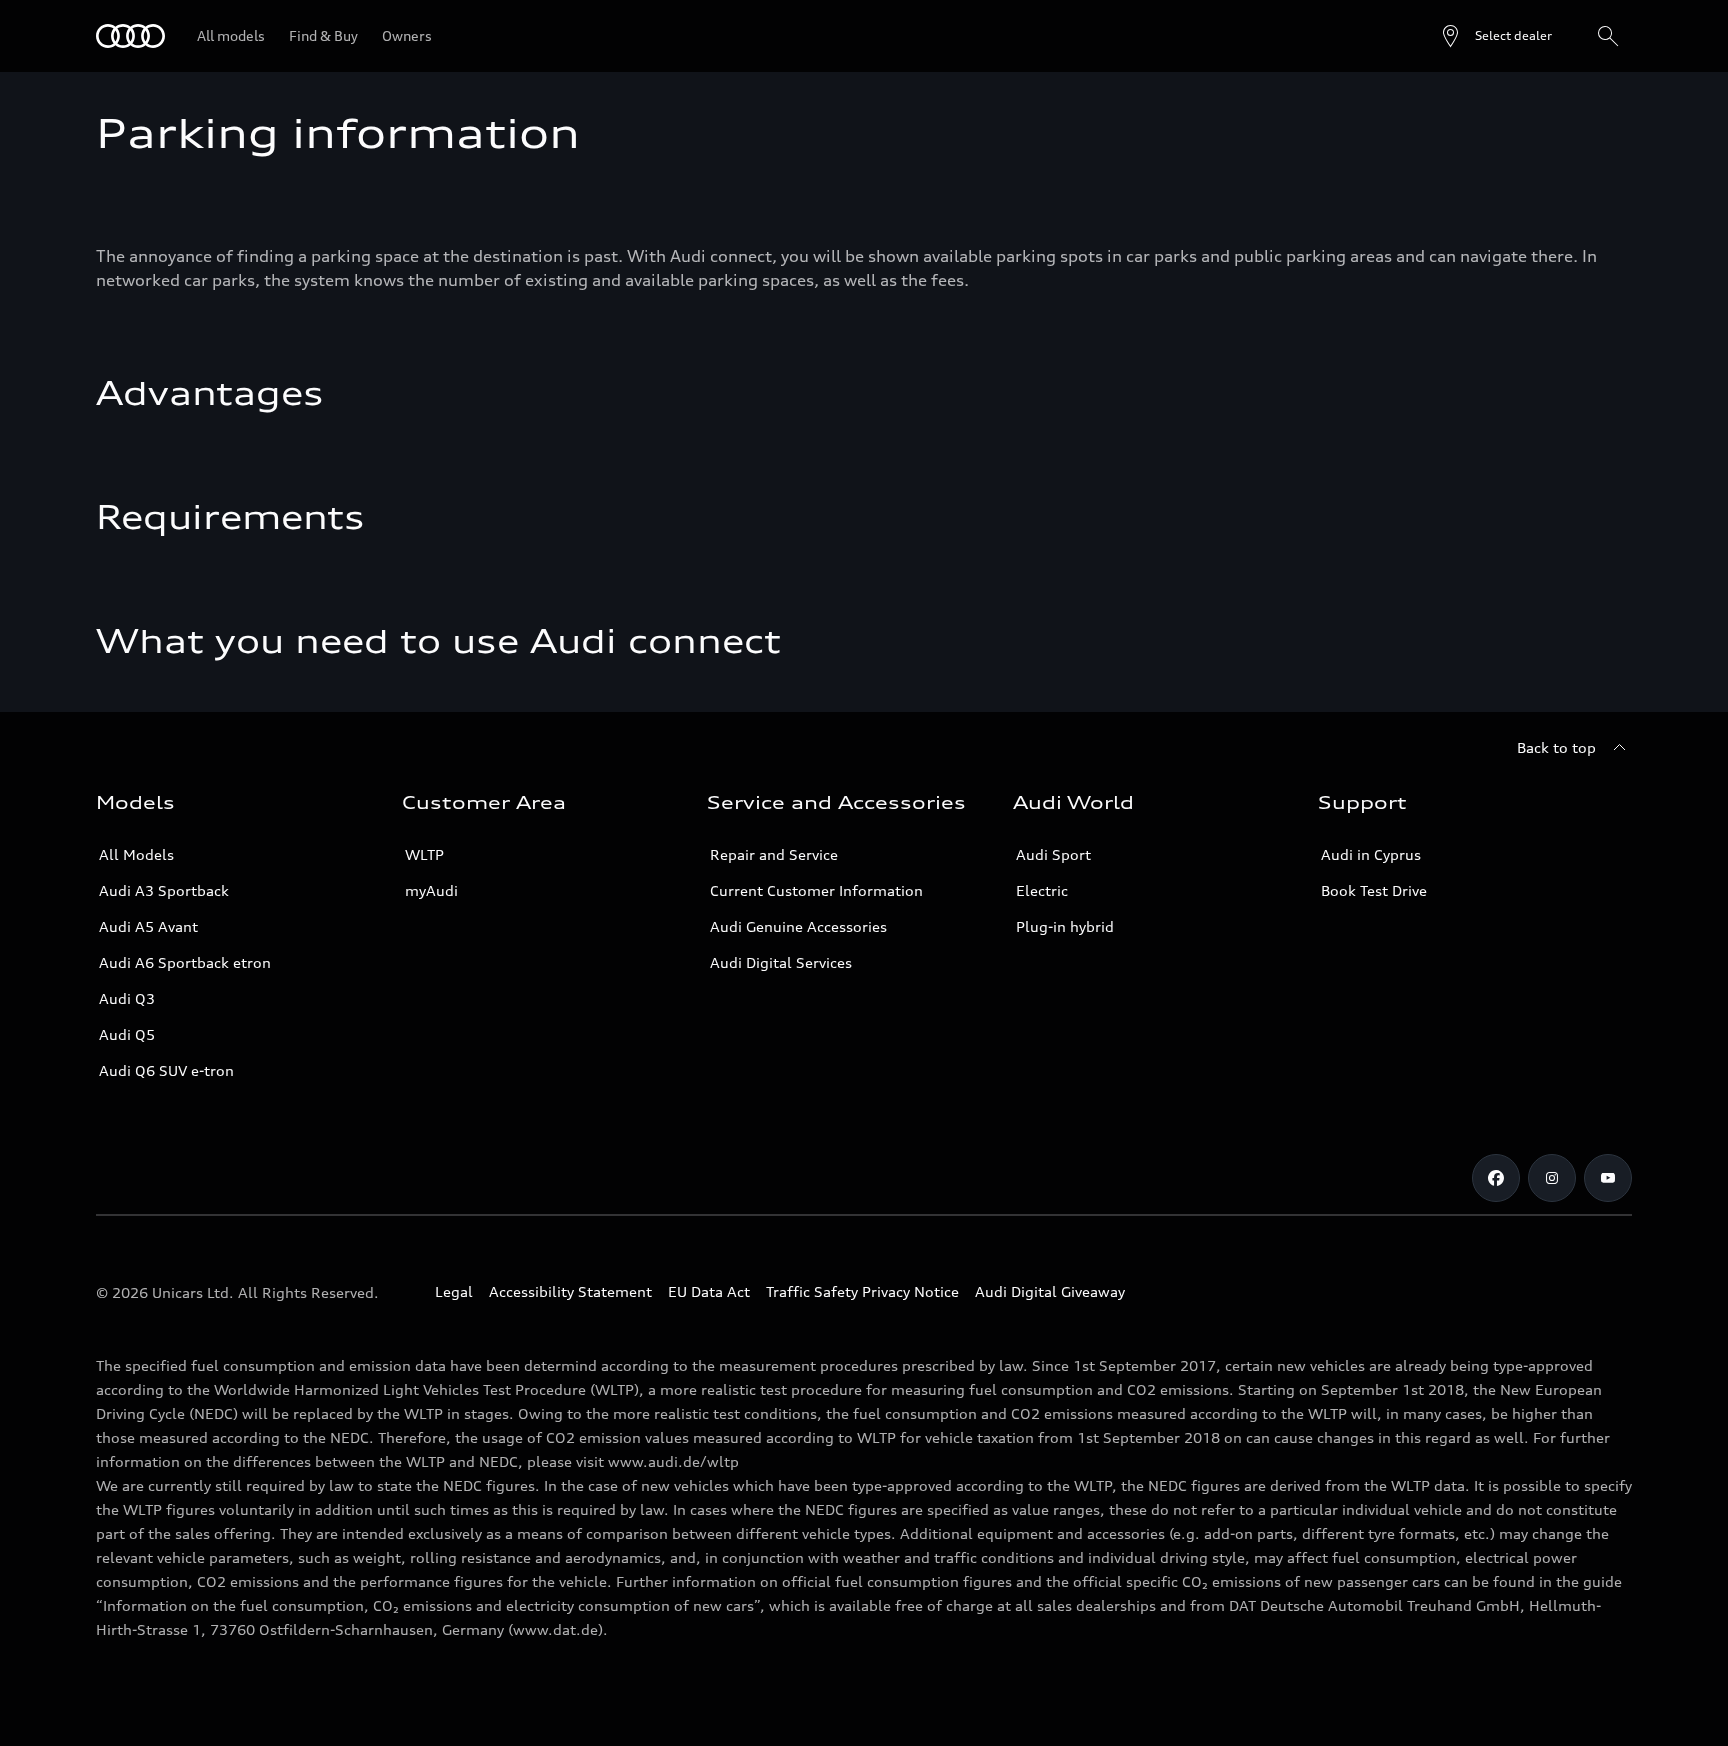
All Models (136, 854)
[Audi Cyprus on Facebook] (1496, 1178)
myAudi (431, 890)
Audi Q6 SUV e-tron (166, 1070)
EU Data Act (709, 1291)
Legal (454, 1291)
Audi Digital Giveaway (1050, 1291)
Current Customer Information (816, 890)
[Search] (1608, 36)
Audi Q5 (127, 1034)
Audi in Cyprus (1371, 854)
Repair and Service (774, 854)
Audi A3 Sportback (164, 890)
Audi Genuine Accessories (798, 926)
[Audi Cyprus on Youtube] (1608, 1178)
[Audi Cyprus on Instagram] (1552, 1178)
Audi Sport (1053, 854)
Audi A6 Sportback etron (185, 962)
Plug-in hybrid (1065, 926)
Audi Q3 (127, 998)
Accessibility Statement (570, 1291)
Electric (1042, 890)
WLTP (424, 854)
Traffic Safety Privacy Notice (862, 1291)
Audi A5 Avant (148, 926)
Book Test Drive (1374, 890)
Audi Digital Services (781, 962)
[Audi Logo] (130, 36)
